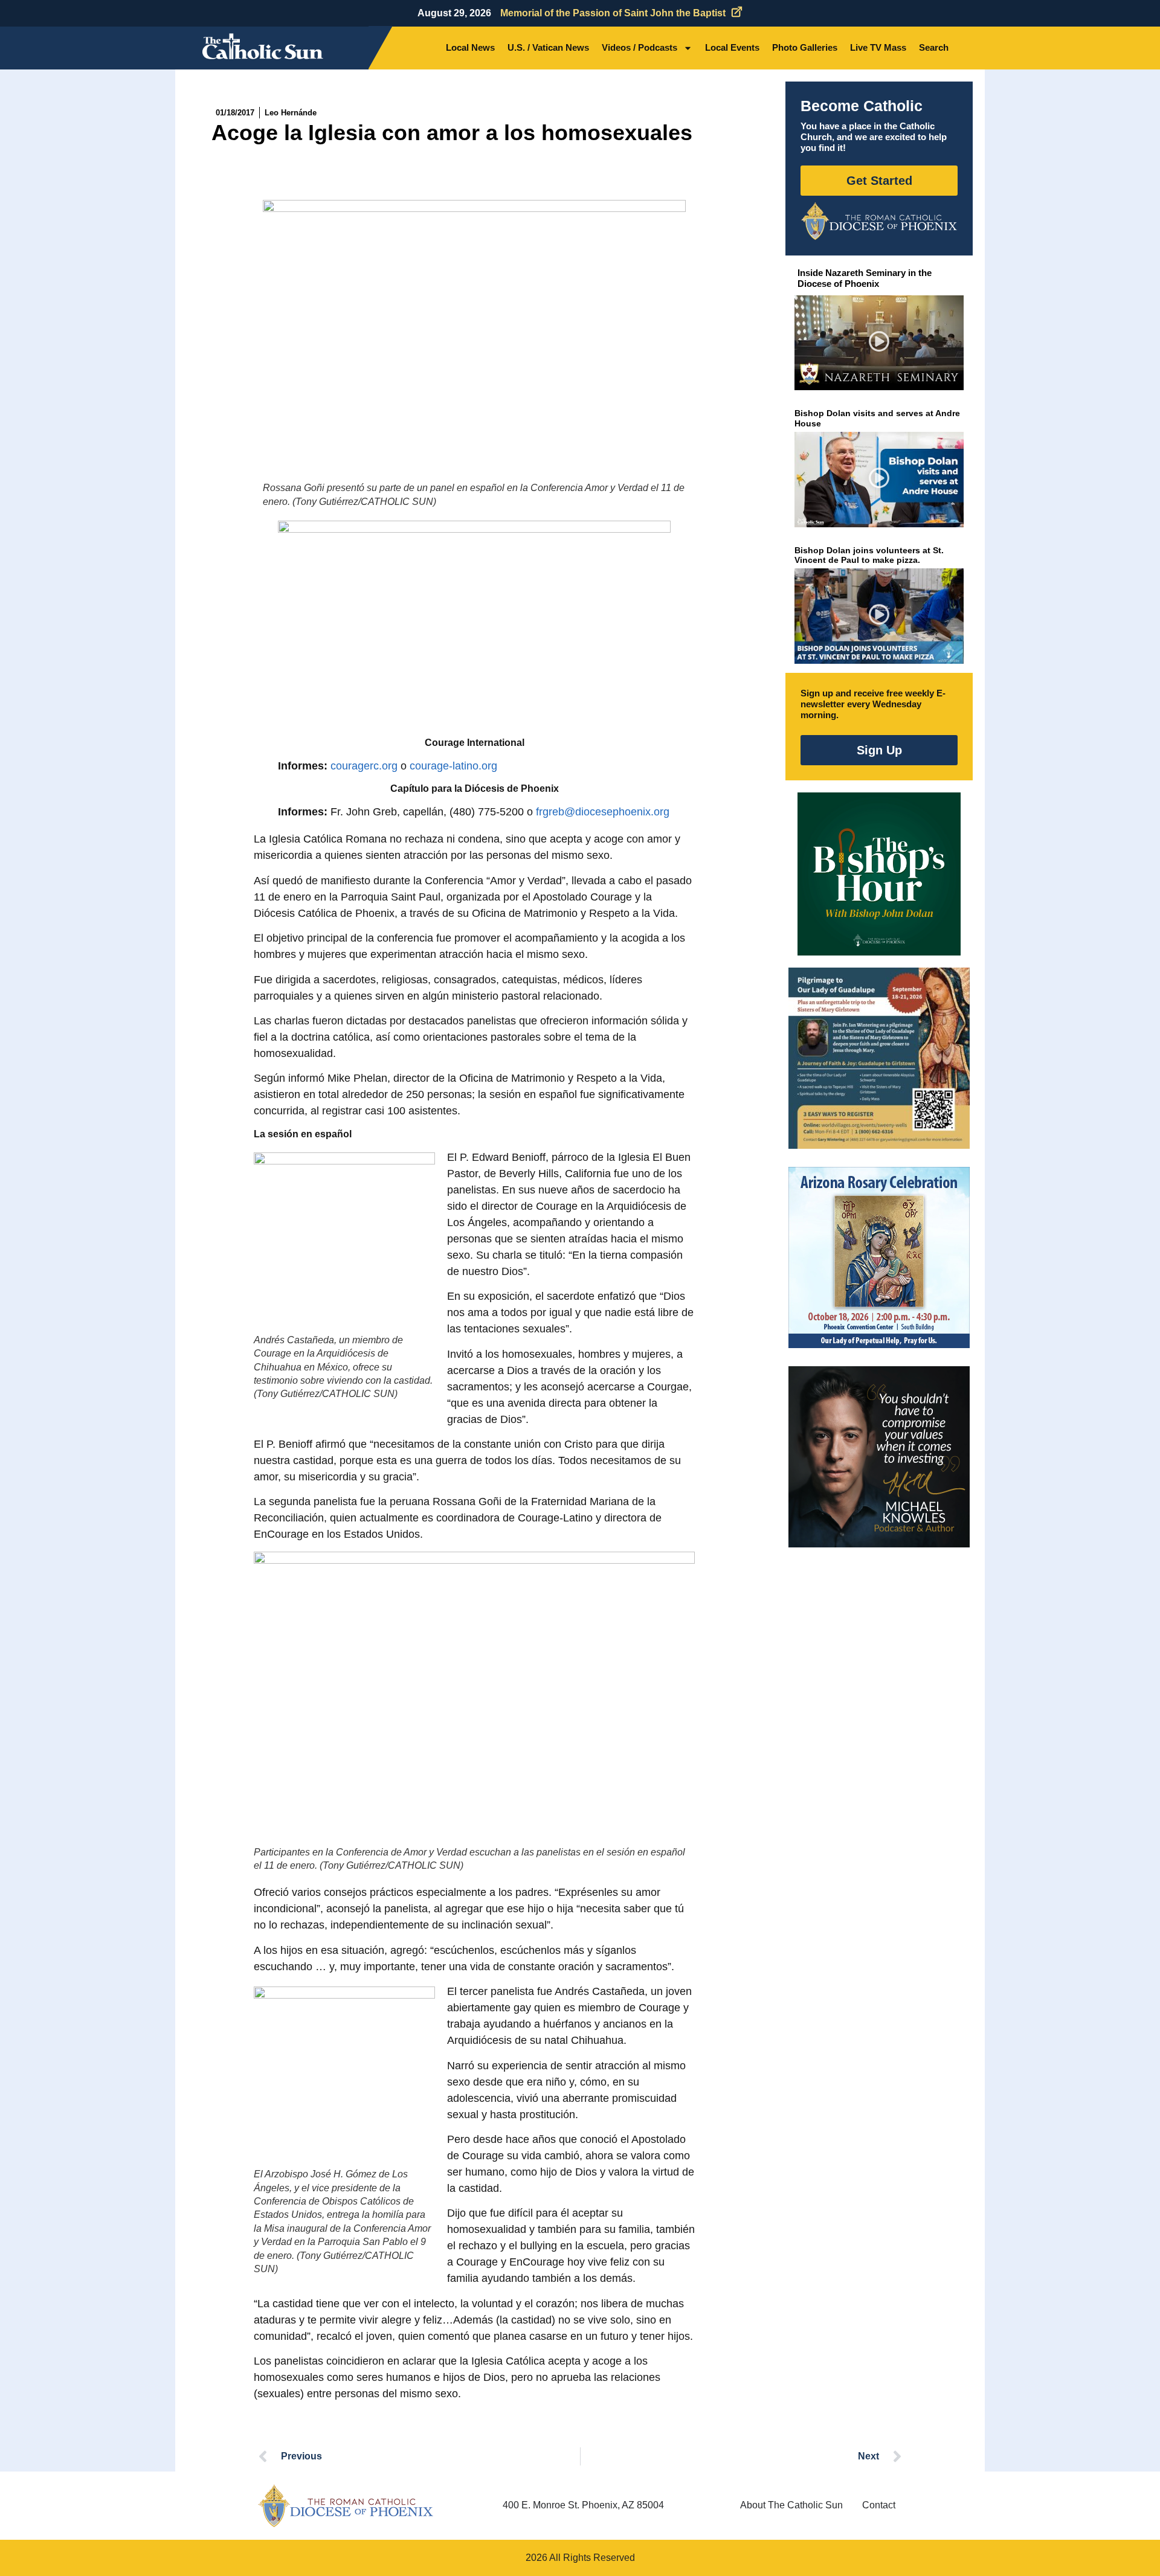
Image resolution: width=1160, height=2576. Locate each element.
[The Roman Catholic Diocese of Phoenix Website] (879, 221)
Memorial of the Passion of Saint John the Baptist (613, 13)
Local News (470, 47)
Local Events (732, 47)
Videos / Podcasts (640, 47)
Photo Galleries (805, 47)
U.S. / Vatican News (548, 47)
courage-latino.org (453, 766)
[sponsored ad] (879, 1058)
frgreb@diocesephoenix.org (603, 812)
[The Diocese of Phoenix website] (346, 2506)
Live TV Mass (878, 47)
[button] (879, 343)
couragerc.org (364, 766)
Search (934, 47)
